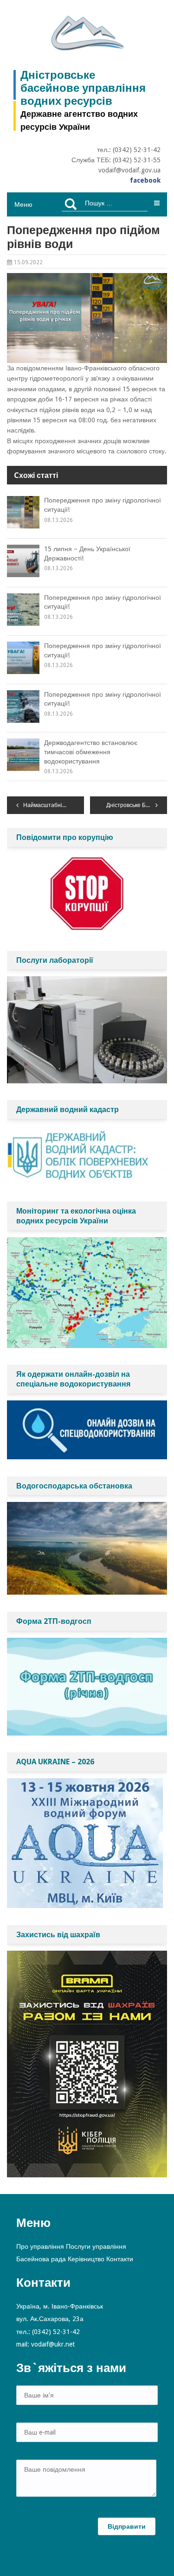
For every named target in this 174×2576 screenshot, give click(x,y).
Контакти (120, 2259)
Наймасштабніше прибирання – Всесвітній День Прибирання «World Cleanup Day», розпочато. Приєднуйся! (54, 805)
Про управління (40, 2246)
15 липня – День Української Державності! (87, 553)
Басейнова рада (41, 2259)
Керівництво (86, 2259)
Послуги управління (96, 2246)
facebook (145, 180)
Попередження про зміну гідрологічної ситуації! (103, 505)
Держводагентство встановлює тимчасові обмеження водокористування (91, 752)
